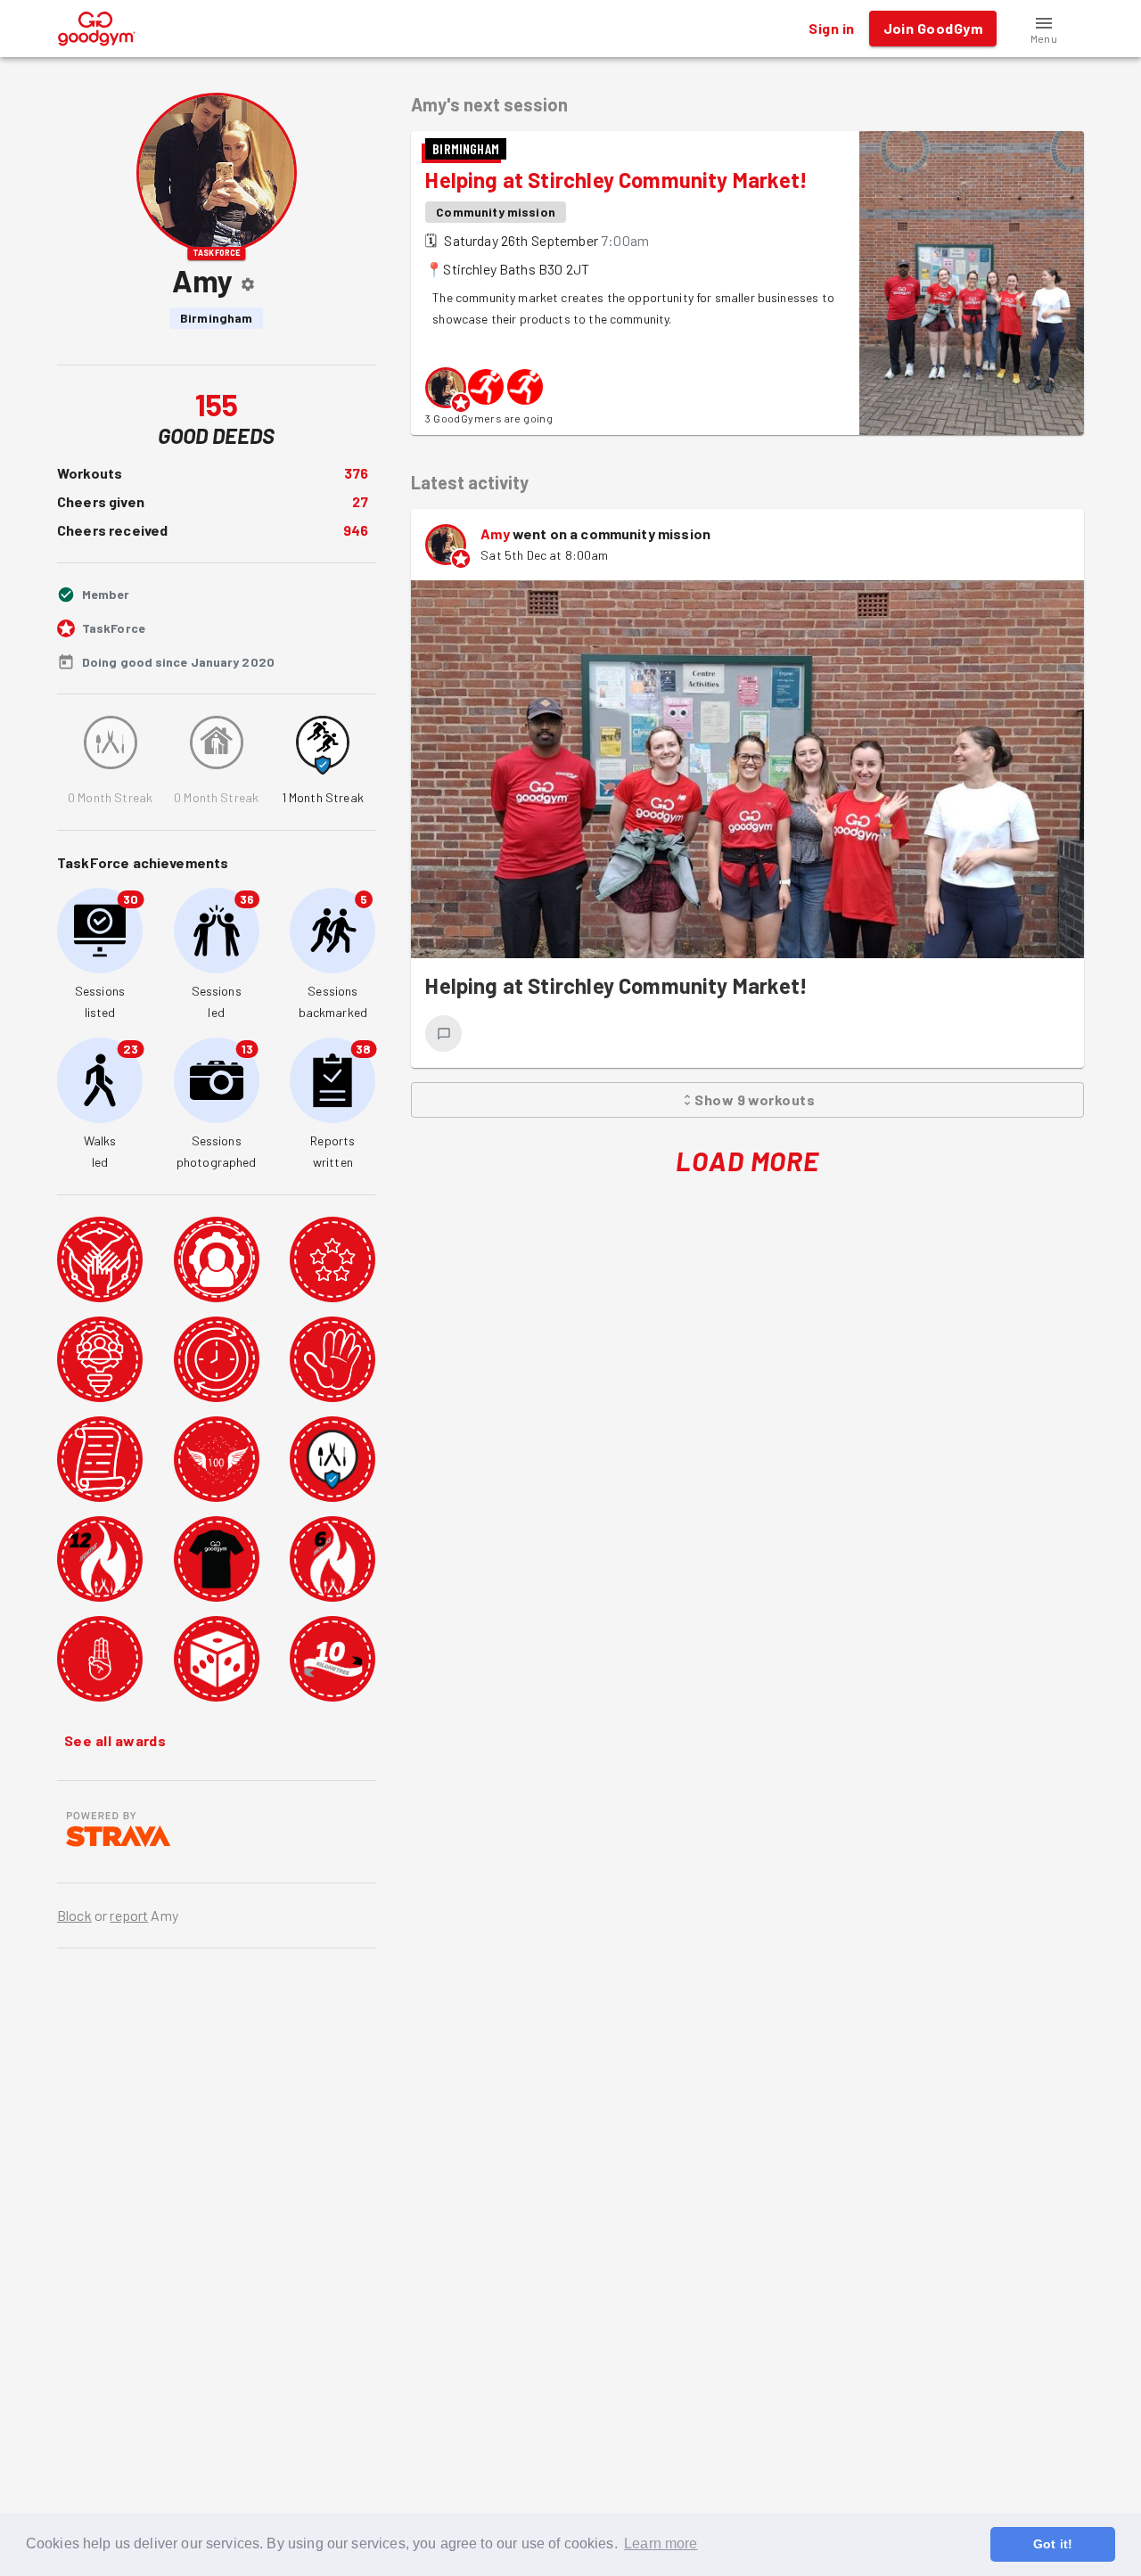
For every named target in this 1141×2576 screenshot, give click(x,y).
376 (356, 473)
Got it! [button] (1053, 2544)
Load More (747, 1161)
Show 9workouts (755, 1099)
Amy (495, 533)
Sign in (831, 28)
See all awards (115, 1740)
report (129, 1915)
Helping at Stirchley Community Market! (616, 180)
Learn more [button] (661, 2543)
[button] (1044, 29)
